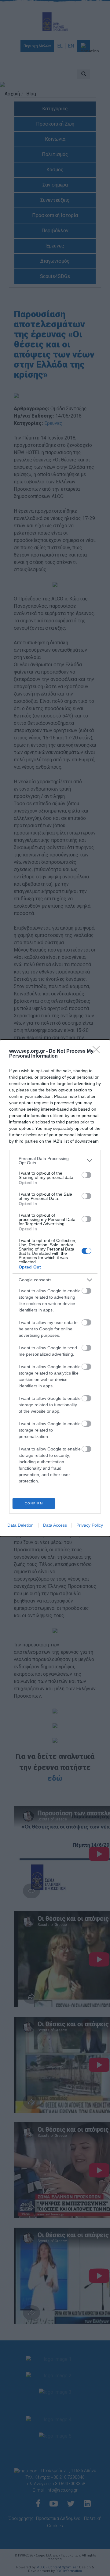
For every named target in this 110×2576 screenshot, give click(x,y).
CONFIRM (34, 1503)
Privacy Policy (90, 1525)
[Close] (98, 1051)
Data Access (55, 1525)
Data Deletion (20, 1525)
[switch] (86, 1175)
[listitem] (55, 1161)
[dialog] (55, 1288)
